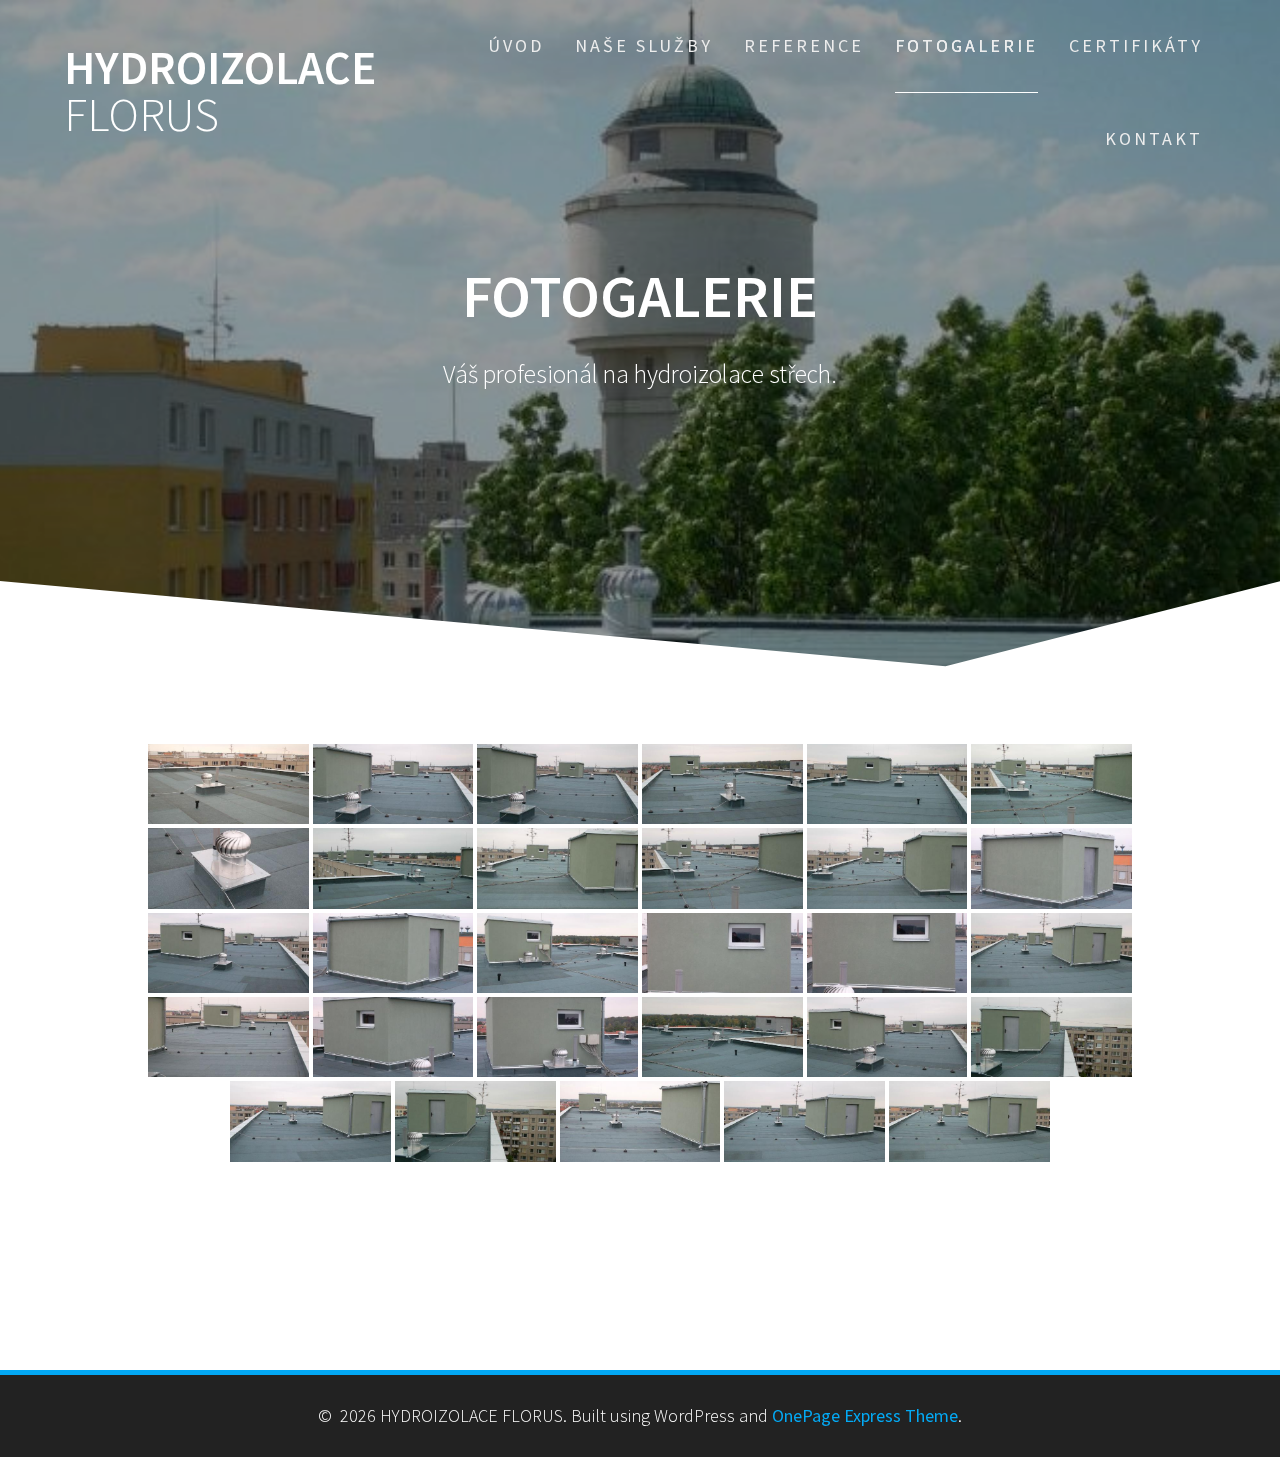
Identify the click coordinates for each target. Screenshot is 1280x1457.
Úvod (516, 45)
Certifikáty (1136, 45)
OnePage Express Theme (865, 1415)
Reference (804, 45)
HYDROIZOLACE (220, 92)
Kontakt (1154, 138)
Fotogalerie (966, 45)
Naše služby (644, 45)
